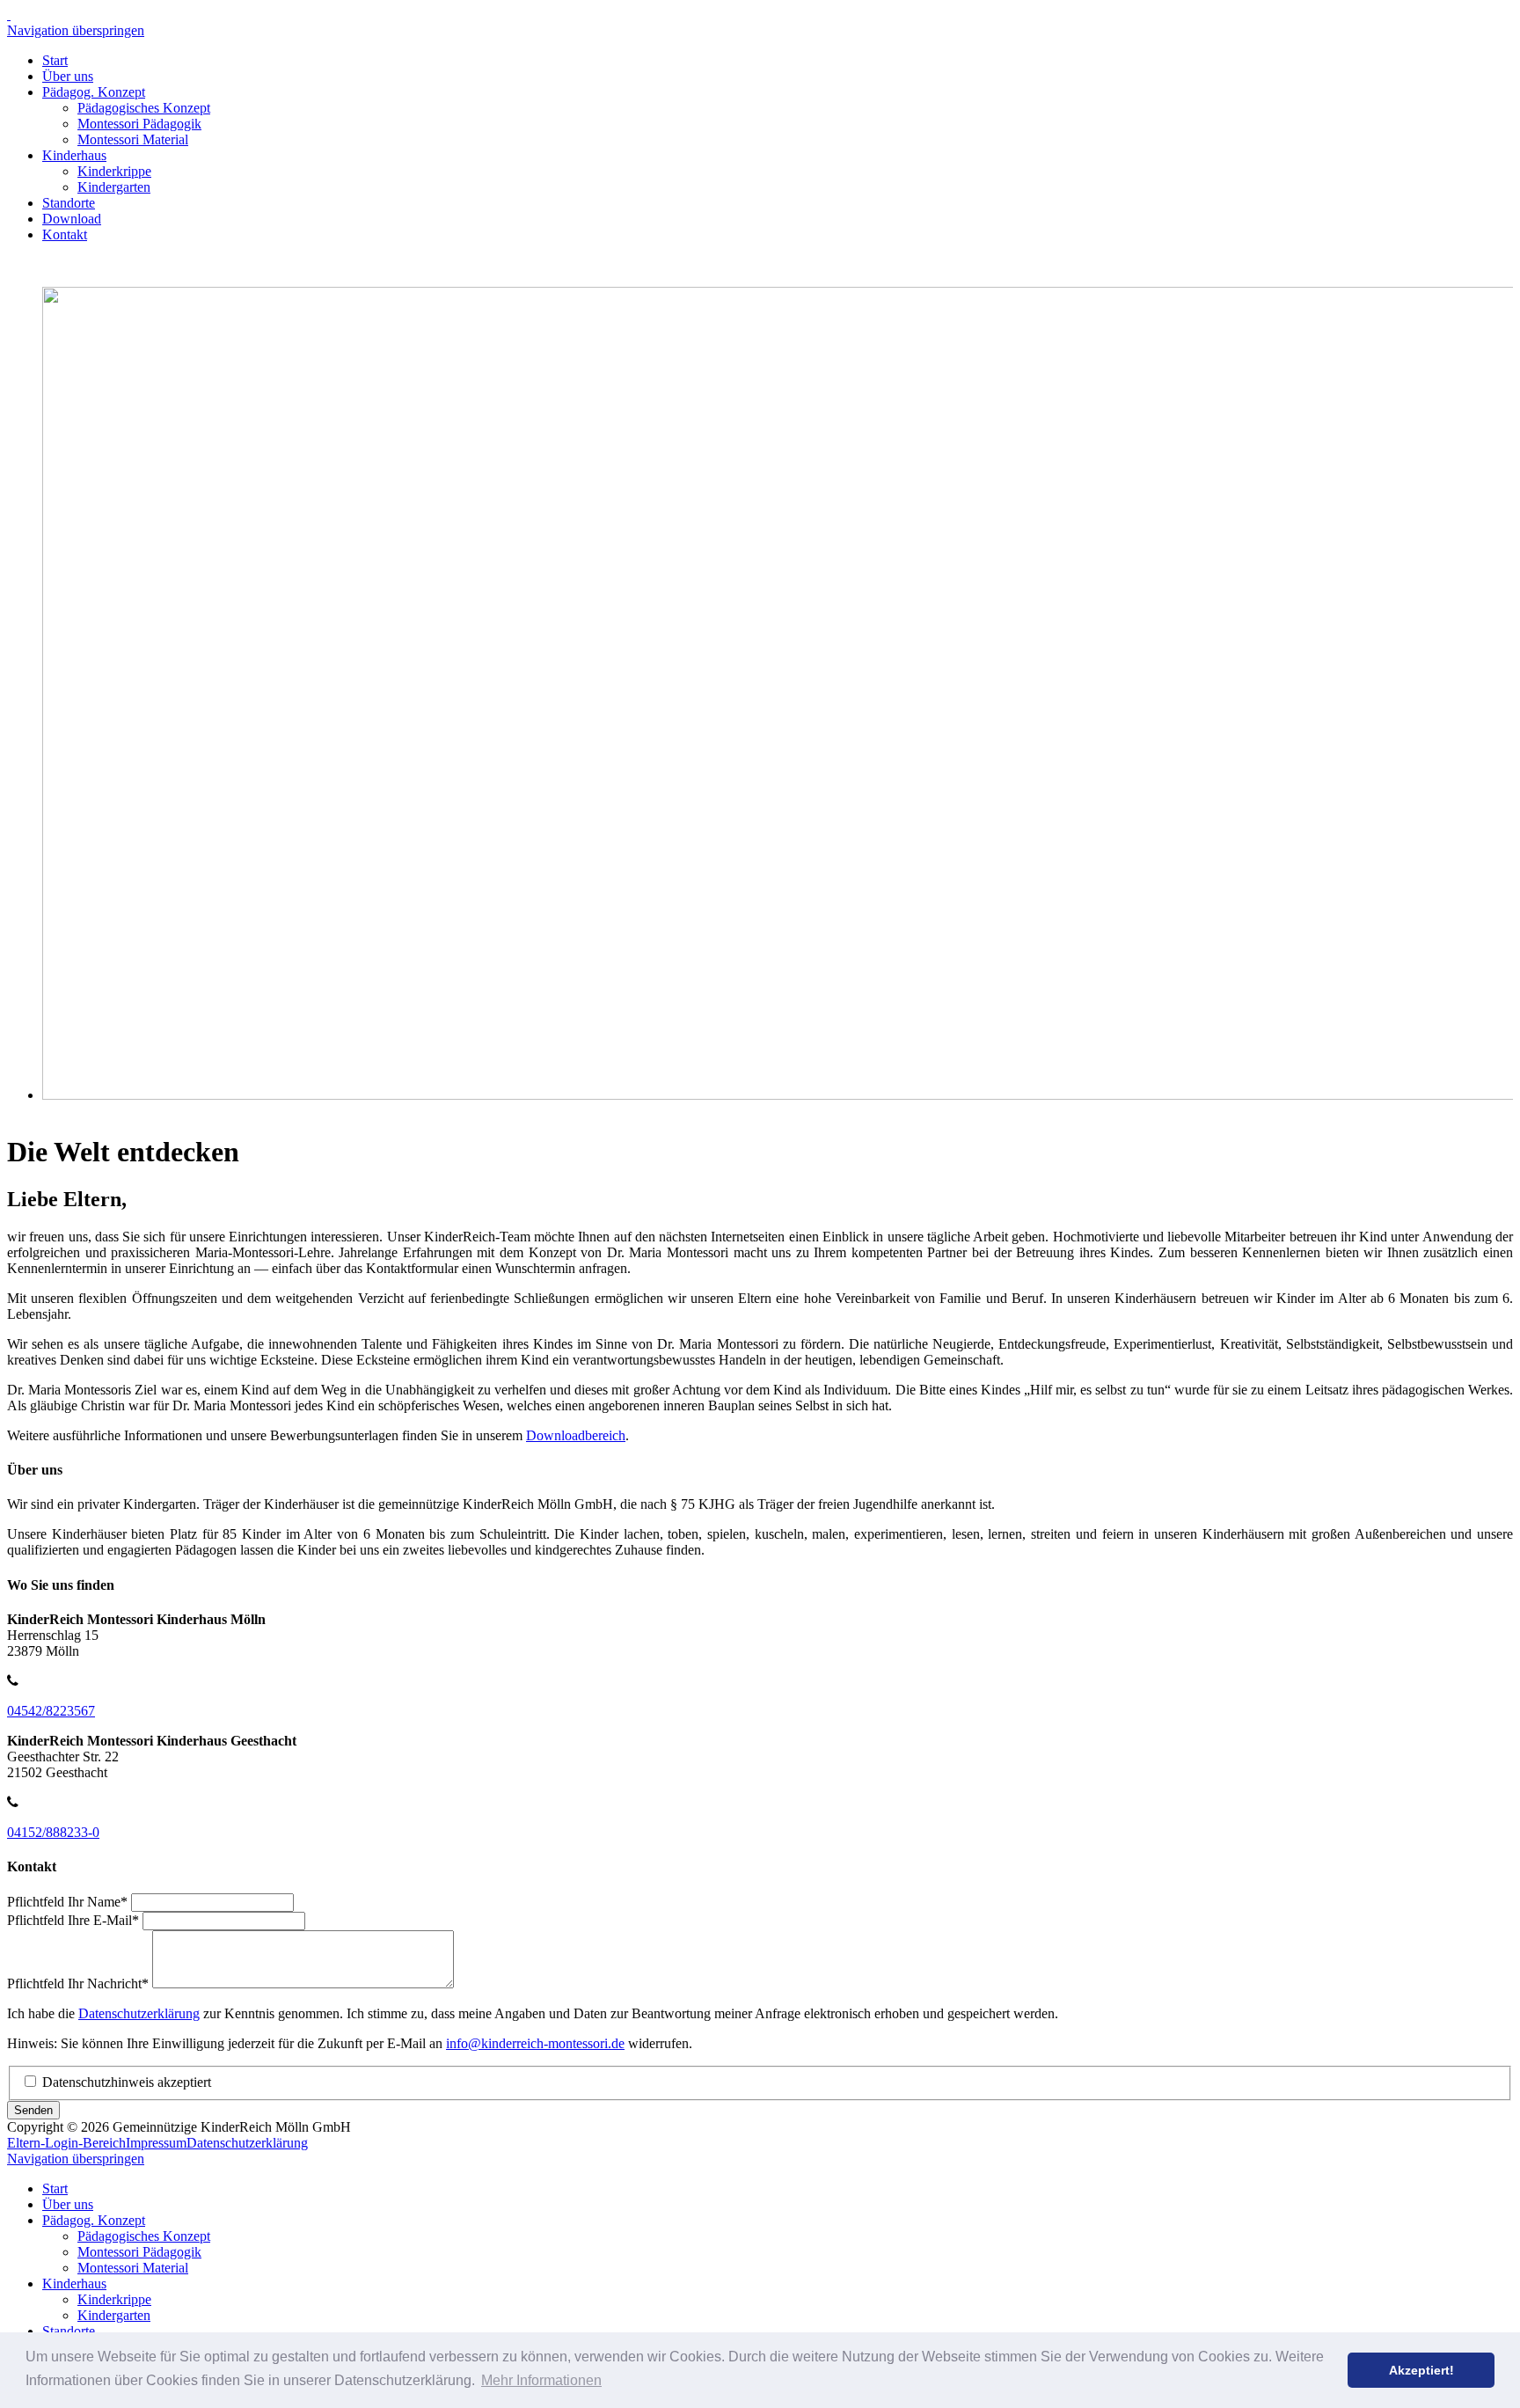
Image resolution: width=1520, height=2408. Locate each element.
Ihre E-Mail (73, 1920)
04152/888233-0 (53, 1832)
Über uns (68, 76)
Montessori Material (133, 139)
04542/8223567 (51, 1711)
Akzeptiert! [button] (1421, 2370)
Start (55, 60)
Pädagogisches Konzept (144, 108)
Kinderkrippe (114, 171)
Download (72, 219)
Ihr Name (67, 1902)
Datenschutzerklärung (139, 2013)
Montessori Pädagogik (139, 124)
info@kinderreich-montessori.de (535, 2043)
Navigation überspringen (76, 30)
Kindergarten (114, 187)
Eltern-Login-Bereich (66, 2143)
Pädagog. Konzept (94, 92)
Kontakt (65, 234)
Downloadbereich (576, 1435)
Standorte (69, 203)
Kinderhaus (74, 155)
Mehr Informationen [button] (541, 2380)
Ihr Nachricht (78, 1983)
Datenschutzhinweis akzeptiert (127, 2082)
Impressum (156, 2143)
